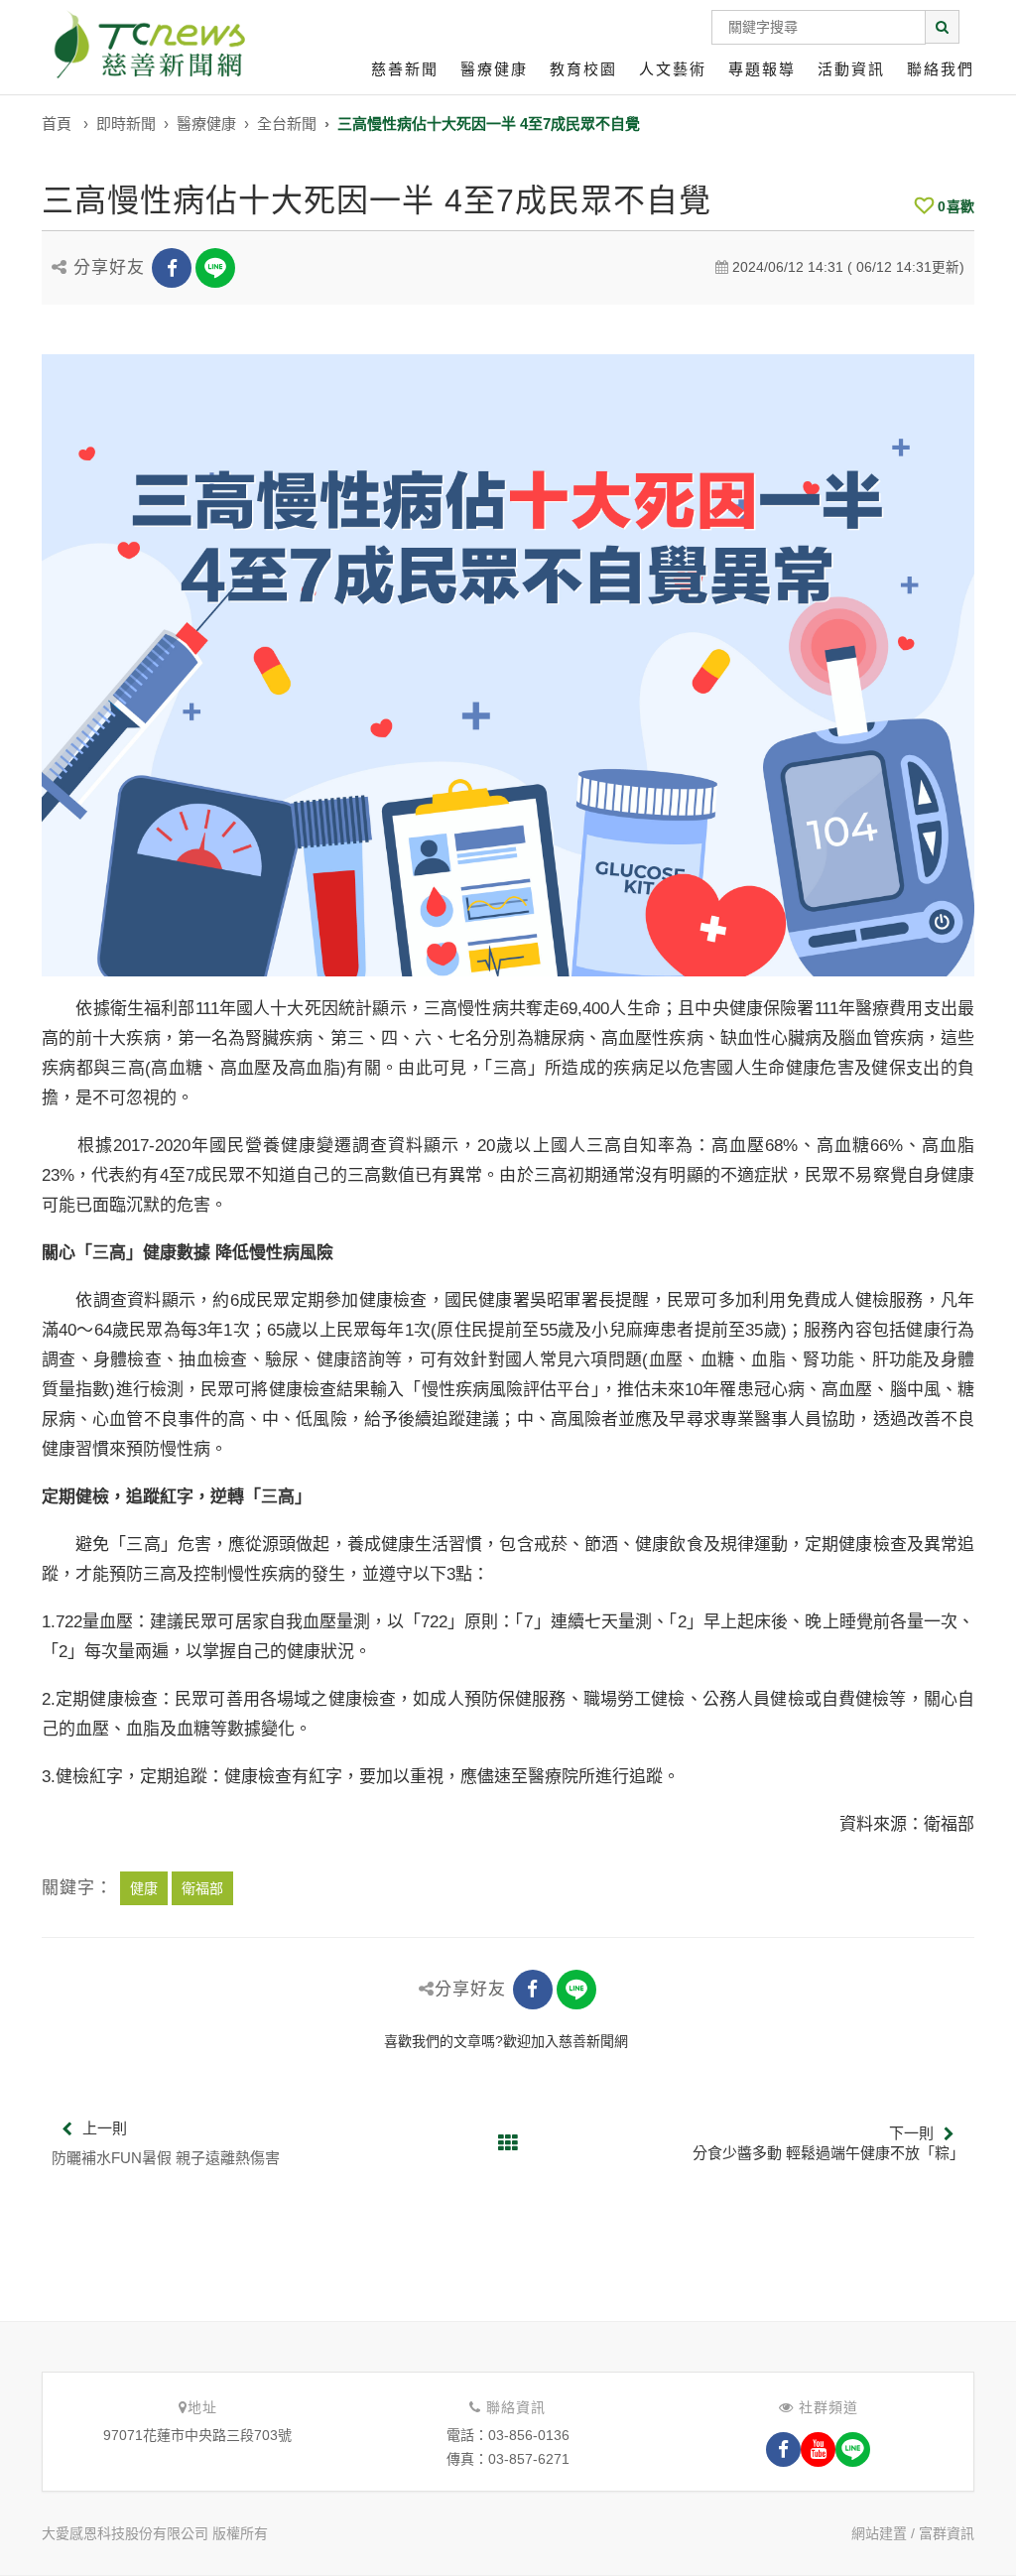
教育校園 (583, 69)
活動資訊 (851, 69)
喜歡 (956, 206)
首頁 (57, 124)
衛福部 (202, 1888)
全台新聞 (287, 124)
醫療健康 (494, 69)
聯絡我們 (941, 69)
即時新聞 (126, 124)
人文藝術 (673, 69)
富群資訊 (947, 2533)
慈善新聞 (405, 69)
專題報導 (762, 69)
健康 (144, 1888)
